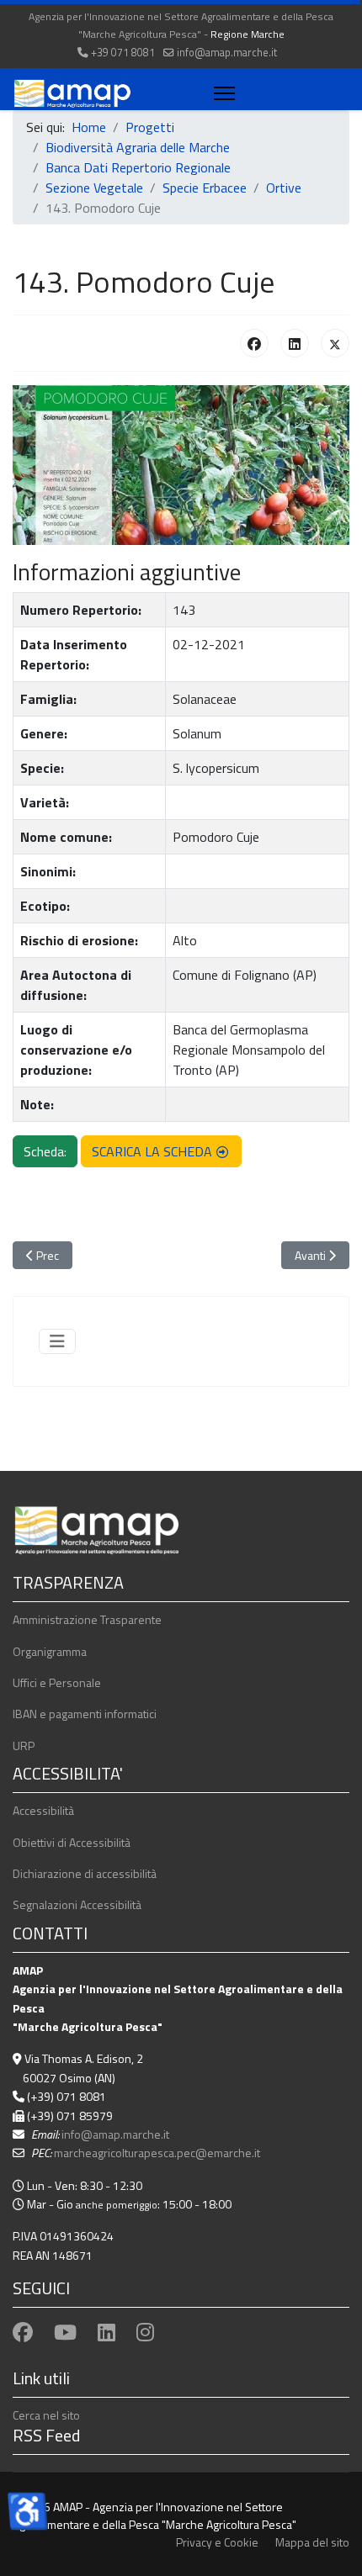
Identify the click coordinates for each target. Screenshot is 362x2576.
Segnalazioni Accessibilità (77, 1904)
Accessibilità (43, 1810)
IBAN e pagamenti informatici (85, 1714)
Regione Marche (248, 34)
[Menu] (221, 93)
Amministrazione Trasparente (87, 1619)
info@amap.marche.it (227, 53)
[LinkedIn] (295, 343)
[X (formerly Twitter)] (335, 343)
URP (24, 1746)
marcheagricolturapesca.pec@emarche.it (157, 2153)
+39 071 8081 (123, 53)
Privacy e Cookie (217, 2542)
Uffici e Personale (57, 1682)
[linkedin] (106, 2332)
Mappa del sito (312, 2542)
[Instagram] (145, 2332)
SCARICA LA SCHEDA (152, 1151)
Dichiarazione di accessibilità (85, 1873)
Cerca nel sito (46, 2415)
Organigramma (50, 1651)
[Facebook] (254, 343)
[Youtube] (65, 2332)
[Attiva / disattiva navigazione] (57, 1341)
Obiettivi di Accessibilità (72, 1842)
